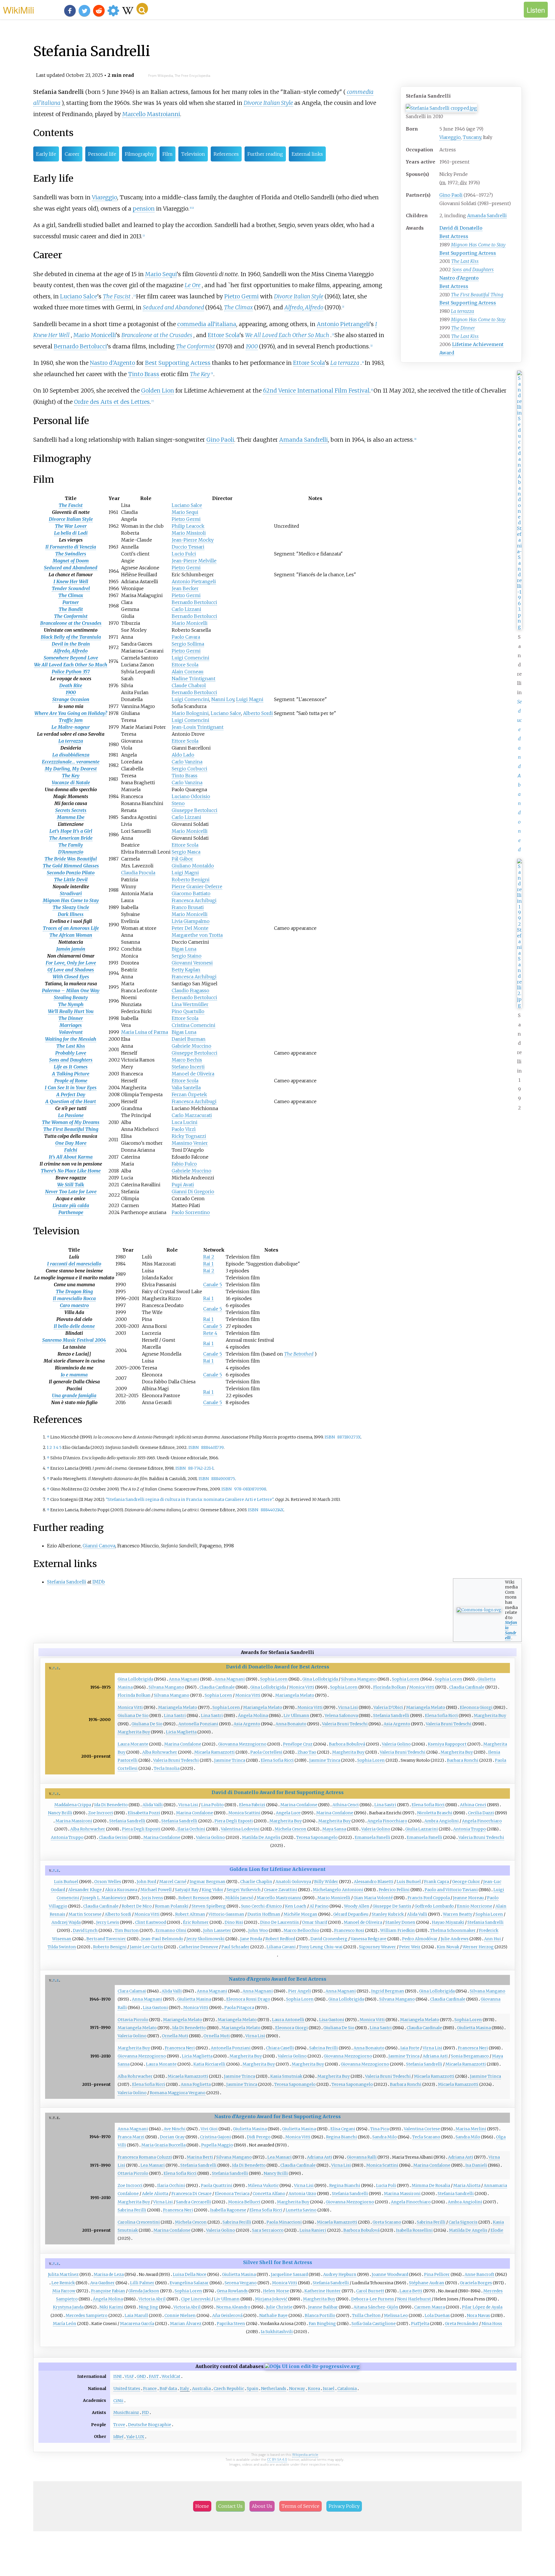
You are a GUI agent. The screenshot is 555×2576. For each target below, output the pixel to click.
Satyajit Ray (187, 1890)
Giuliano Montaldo (193, 866)
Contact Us (230, 2506)
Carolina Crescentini (139, 2222)
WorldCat (171, 2376)
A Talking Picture (71, 1074)
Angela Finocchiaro (387, 1821)
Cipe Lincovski (196, 2299)
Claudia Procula (138, 873)
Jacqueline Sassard (289, 2274)
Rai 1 (208, 1264)
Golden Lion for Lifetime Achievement (277, 1869)
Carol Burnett (370, 2291)
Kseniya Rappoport (447, 1744)
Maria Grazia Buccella (163, 2145)
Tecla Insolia (167, 1768)
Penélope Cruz (298, 1744)
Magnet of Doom (71, 561)
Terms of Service (300, 2506)
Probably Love (71, 1053)
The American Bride (71, 838)
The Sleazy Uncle (71, 907)
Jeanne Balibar (323, 2307)
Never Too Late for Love (71, 1192)
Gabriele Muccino (192, 1046)
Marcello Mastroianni (151, 114)
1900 (252, 346)
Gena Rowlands (232, 2291)
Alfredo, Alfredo (304, 307)
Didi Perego (259, 2137)
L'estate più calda (71, 1205)
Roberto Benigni (191, 880)
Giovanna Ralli (362, 2157)
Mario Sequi (161, 274)
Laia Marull (136, 2315)
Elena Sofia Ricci (441, 1716)
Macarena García (137, 2324)
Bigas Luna (184, 949)
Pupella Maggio (217, 2145)
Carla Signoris (463, 2222)
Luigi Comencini (190, 658)
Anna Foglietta (196, 2084)
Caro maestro (74, 1305)
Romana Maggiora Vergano (178, 2093)
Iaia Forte (410, 2048)
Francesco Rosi (349, 1930)
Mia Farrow (64, 2291)
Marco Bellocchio (301, 1930)
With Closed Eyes (71, 977)
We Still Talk (71, 1185)
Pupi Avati (183, 1185)
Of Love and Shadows (71, 970)
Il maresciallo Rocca (74, 1298)
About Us (262, 2506)
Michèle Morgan (300, 1914)
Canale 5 (213, 1285)
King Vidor (213, 1890)
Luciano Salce (79, 296)
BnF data (168, 2389)
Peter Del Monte (190, 928)
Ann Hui (493, 1939)
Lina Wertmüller (190, 1004)
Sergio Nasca (186, 852)
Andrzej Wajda (66, 1922)
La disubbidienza (71, 755)
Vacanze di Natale (71, 783)
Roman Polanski (172, 1906)
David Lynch (85, 1930)
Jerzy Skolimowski (206, 1939)
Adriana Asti (435, 2056)
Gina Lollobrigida (135, 1679)
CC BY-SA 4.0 (277, 2459)
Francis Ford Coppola (429, 1898)
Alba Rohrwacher (160, 1752)
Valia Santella (186, 1088)
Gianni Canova (99, 1546)
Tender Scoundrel (71, 588)
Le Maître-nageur (71, 727)
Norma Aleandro (233, 2307)
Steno (178, 803)
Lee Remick (63, 2283)
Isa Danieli (476, 2165)
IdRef (118, 2437)
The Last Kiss (465, 261)
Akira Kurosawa (121, 1890)
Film (168, 154)
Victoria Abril (152, 2299)
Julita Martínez (63, 2274)
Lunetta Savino (301, 2210)
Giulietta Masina (194, 1999)
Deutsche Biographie (150, 2425)
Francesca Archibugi (194, 900)
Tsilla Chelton (366, 2315)
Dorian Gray (172, 2137)
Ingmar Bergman (208, 1882)
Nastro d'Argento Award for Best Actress (277, 1979)
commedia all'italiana (207, 324)
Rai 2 (209, 1257)
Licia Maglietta (181, 1732)
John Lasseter (217, 1930)
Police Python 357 (71, 672)
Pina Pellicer (437, 2274)
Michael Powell (156, 1890)
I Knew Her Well (71, 581)
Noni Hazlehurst (414, 2299)
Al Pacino (319, 1906)
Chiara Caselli (280, 2048)
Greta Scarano (387, 2222)
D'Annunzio (71, 852)
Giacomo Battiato (191, 893)
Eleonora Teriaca (232, 2194)
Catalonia (347, 2389)
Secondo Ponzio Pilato (71, 873)
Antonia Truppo (470, 1829)
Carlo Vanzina (187, 762)
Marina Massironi (74, 1821)
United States (127, 2389)
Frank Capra (436, 1882)
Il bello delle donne (74, 1326)
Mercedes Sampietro (87, 2315)
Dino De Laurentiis (280, 1922)
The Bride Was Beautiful (71, 859)
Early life (46, 154)
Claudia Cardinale (217, 1687)
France (150, 2389)
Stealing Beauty (71, 997)
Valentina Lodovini (240, 1829)
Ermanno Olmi (171, 1930)
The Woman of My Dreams (71, 1122)
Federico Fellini (394, 1890)
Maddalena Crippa (73, 1805)
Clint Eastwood (150, 1922)
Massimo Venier (190, 1143)
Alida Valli (153, 1805)
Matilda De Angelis (261, 1837)
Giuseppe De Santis (392, 1906)
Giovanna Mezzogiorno (242, 1744)
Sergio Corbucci (189, 769)
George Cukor (466, 1882)
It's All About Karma (71, 1157)
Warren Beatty (458, 1914)
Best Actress (454, 236)
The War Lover (71, 526)
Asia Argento (247, 1724)
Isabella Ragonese (228, 2210)
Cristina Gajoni (215, 2137)
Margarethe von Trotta (197, 935)
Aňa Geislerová (227, 2315)
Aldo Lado (183, 755)
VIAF (129, 2376)
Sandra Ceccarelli (194, 2202)
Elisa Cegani (343, 2129)
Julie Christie (279, 2307)
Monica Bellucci (244, 2202)
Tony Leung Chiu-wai (321, 1947)
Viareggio (450, 137)
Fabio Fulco (184, 1164)
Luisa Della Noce (190, 2274)
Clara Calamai (132, 1991)
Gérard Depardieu (351, 1914)
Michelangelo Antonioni (338, 1890)
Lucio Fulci (184, 554)
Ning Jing (148, 2307)
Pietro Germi (242, 296)
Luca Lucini (185, 1122)
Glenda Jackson (144, 2291)
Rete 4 (210, 1333)
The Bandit (71, 609)
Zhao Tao (307, 1752)
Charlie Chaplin (256, 1882)
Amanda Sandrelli (487, 215)
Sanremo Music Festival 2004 (74, 1340)
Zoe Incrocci (101, 1813)
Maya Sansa (334, 1829)
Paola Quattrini (217, 2185)
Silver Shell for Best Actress (278, 2262)
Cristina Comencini (194, 1025)
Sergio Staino (187, 956)
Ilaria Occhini (191, 1829)
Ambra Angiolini (442, 1821)
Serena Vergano (241, 2283)
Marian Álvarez (186, 2324)
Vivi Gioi (209, 2129)
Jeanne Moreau (468, 1898)
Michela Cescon (291, 1829)
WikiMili (18, 10)
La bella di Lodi (71, 533)
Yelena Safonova (341, 1716)
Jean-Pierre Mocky (193, 540)
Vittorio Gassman (226, 1914)
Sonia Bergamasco (470, 2056)
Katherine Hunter (323, 2291)
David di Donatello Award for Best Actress (278, 1667)
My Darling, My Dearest (71, 769)
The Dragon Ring (74, 1291)
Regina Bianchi (342, 2137)
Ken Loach (296, 1906)
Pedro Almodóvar (420, 1939)
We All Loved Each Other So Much (287, 335)
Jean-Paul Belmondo (162, 1939)
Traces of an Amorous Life (71, 928)
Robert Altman (190, 1914)
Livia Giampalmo (191, 921)
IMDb (99, 1582)
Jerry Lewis (108, 1922)
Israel (329, 2389)
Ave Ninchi (175, 2129)
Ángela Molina (253, 1716)
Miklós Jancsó (239, 1898)
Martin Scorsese (85, 1914)
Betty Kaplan (186, 970)
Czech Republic (229, 2389)
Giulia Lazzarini (422, 1829)
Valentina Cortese (422, 2129)
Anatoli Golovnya (293, 1882)
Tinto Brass (144, 374)
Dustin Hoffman (264, 1914)
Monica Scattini (244, 1813)
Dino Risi (234, 1922)
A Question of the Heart (71, 1101)
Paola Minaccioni (284, 2222)
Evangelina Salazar (189, 2283)
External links (307, 154)
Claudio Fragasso (190, 990)
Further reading (265, 154)
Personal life (102, 154)
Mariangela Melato (295, 1695)
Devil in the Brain (71, 644)
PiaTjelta (420, 2324)
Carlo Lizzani (186, 609)
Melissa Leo (396, 2315)
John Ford (146, 1882)
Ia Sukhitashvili (277, 2332)
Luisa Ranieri (313, 2230)
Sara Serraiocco (268, 2230)
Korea (314, 2389)
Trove (119, 2425)
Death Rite (71, 685)
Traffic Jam (71, 720)
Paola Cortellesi (266, 1752)
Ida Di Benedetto (111, 1805)
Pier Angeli (300, 1991)
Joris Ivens (152, 1898)
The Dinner (463, 328)
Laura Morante (133, 1744)
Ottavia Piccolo (133, 2020)
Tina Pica (380, 2129)
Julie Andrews (455, 1939)
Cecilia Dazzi (481, 1813)
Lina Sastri (175, 1716)
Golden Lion (158, 391)
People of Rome (71, 1081)
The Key (200, 374)
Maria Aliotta (467, 2185)
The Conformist (196, 346)
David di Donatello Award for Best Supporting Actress (278, 1792)
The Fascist (117, 296)
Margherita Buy (490, 1716)
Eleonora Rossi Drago (248, 1999)
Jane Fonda (251, 1939)
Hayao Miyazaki (448, 1922)
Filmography (139, 154)
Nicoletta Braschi (435, 1813)
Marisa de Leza (109, 2274)
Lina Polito (212, 1805)
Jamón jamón (71, 949)
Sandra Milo (385, 2137)
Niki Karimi (111, 2307)
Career (72, 154)
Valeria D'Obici (388, 1707)
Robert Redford (280, 1939)
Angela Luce (288, 1813)
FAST (154, 2376)
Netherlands (274, 2389)
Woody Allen (357, 1906)
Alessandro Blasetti (374, 1882)
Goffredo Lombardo (434, 1906)
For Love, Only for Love (71, 963)
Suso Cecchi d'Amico (261, 1906)
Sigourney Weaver (378, 1947)
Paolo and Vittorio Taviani (451, 1890)
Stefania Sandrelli (511, 1630)
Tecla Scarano (426, 2137)
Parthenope (71, 1212)
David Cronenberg (329, 1939)
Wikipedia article (305, 2455)
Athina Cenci (346, 1805)
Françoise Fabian (108, 2291)
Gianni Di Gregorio (193, 1192)
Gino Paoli (451, 195)
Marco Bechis (187, 1060)
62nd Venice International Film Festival (316, 391)
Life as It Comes (71, 1067)
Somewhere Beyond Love (71, 658)
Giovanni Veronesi (192, 963)
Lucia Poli (386, 2185)
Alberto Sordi (258, 713)
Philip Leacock (188, 526)
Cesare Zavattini (281, 1890)
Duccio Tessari (188, 547)
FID (145, 2413)
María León (65, 2324)
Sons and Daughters (473, 270)
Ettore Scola (224, 335)
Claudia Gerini (113, 1837)
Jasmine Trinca (230, 1760)
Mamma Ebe (71, 817)
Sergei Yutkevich (244, 1890)
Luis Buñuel (66, 1882)
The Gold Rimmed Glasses (71, 866)
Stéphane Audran (427, 2283)
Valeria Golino (396, 1744)
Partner (71, 602)
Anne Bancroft (479, 2274)
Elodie (497, 2230)
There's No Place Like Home (71, 1171)
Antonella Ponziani (198, 1724)
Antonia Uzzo (302, 2194)
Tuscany (472, 137)
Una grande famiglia (74, 1395)
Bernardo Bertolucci (80, 346)
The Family (71, 845)
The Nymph (71, 1004)
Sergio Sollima (188, 644)
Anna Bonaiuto (291, 1724)
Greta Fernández (462, 2324)
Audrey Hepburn (340, 2274)
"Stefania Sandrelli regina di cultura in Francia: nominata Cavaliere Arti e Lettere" (190, 1499)
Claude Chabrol (189, 685)
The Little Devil (71, 880)
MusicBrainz (126, 2413)
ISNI (118, 2376)
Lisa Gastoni (155, 2008)
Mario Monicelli (95, 335)
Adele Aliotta (155, 2194)
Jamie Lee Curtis (146, 1947)
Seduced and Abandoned (173, 307)
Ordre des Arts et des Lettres (112, 402)
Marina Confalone (183, 1744)
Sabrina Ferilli (324, 2048)
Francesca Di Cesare (192, 2194)
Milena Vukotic (263, 2185)
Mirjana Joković (271, 2299)
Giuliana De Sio (133, 1716)
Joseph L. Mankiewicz (104, 1898)
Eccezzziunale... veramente (71, 762)
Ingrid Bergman (388, 1991)
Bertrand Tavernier (106, 1939)
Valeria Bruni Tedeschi (345, 1724)
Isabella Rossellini (414, 2230)
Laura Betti (411, 2291)
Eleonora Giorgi (476, 1707)
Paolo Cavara (186, 637)
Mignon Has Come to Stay (478, 245)
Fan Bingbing (322, 2324)
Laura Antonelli (288, 2020)
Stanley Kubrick (388, 1914)
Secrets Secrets (71, 810)
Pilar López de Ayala (482, 2307)
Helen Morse (276, 2291)
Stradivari (71, 893)
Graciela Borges (476, 2283)
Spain (252, 2389)
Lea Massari (280, 2157)
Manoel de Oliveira (193, 1074)
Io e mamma (74, 1375)
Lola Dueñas (437, 2315)
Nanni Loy (223, 699)
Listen (536, 10)
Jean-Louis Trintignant (198, 727)
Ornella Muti (175, 2036)
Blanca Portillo (320, 2315)
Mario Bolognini (190, 713)
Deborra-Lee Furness (373, 2299)
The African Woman (71, 935)
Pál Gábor (182, 859)
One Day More (71, 1143)
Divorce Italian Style (268, 103)
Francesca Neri (180, 2048)
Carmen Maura (430, 2307)
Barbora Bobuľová (347, 1744)
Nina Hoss (492, 2324)
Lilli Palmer (142, 2283)
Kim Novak (448, 1947)
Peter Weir (410, 1947)
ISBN (330, 1437)
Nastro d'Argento (459, 278)
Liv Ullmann (296, 1716)
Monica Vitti (302, 1687)
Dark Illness (71, 914)
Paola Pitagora (239, 2008)
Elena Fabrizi (252, 1805)
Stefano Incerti (188, 1067)
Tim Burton (127, 1930)
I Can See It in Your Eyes (71, 1088)
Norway (297, 2389)
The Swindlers (71, 554)
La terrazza (462, 311)
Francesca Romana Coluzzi (145, 2157)
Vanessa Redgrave (369, 1939)
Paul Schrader (235, 1947)
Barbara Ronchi (463, 1760)
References (226, 154)
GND (141, 2376)
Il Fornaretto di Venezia (71, 547)
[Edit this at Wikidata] (312, 2366)
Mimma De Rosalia (431, 2185)
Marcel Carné (173, 1882)
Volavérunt (71, 1032)
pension (144, 209)
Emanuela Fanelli (372, 1837)
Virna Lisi (348, 1707)
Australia (201, 2389)
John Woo (258, 1930)
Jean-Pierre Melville (194, 561)
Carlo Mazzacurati (192, 1115)
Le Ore (193, 285)
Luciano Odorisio (191, 796)
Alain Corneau (188, 672)
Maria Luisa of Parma (145, 1032)
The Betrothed (299, 1354)
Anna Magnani (184, 1679)
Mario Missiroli (189, 533)
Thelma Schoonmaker (453, 1930)
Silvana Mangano (359, 1679)
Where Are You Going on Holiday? (71, 713)
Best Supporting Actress (468, 253)
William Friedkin (397, 1930)
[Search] (142, 9)
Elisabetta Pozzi (144, 1813)
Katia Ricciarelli (209, 2064)
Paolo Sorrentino (191, 1212)
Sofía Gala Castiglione (374, 2324)
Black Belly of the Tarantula (71, 637)
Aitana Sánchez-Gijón (376, 2307)
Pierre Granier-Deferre (197, 886)
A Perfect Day (71, 1094)
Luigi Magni (250, 699)
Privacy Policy (344, 2506)
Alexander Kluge (85, 1890)
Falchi (71, 1150)
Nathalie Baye (273, 2315)
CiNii (118, 2401)
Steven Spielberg (209, 1906)
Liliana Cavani (281, 1947)
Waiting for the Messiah (71, 1039)
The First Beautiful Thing (477, 295)
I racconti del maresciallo (74, 1264)
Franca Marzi (131, 2137)
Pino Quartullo (188, 1011)
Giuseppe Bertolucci (195, 810)
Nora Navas (478, 2315)
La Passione (71, 1115)
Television (193, 154)
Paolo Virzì (184, 1129)
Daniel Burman (189, 1039)
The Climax (238, 307)
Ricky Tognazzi (189, 1136)
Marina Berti (200, 2157)
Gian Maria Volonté (373, 1898)
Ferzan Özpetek (189, 1094)
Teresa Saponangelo (317, 1837)
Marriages (71, 1025)
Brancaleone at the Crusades (157, 335)
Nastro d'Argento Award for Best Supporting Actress (277, 2116)
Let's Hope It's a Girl (71, 831)
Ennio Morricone (475, 1906)
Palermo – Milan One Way (71, 990)
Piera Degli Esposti (234, 1821)
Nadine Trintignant (194, 679)
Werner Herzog (478, 1947)
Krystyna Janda (68, 2307)
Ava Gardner (102, 2283)
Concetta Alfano (269, 2194)
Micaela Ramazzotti (214, 1752)
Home (202, 2506)
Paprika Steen (231, 2324)
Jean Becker (185, 588)
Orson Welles (108, 1882)
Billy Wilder (326, 1882)
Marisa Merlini (471, 2129)
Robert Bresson (194, 1898)
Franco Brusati (188, 907)
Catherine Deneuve (199, 1947)
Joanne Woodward (390, 2274)
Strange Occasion (71, 699)
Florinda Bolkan (390, 1687)
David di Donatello (461, 228)
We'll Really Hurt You (71, 1011)
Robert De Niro (137, 1906)
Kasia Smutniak (286, 2076)
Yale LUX (135, 2437)
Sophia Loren (274, 1679)
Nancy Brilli (60, 1813)
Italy (184, 2389)
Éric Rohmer (196, 1922)
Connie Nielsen (180, 2315)
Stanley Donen (400, 1922)
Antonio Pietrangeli (343, 324)
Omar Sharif (315, 1922)
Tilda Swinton (62, 1947)
